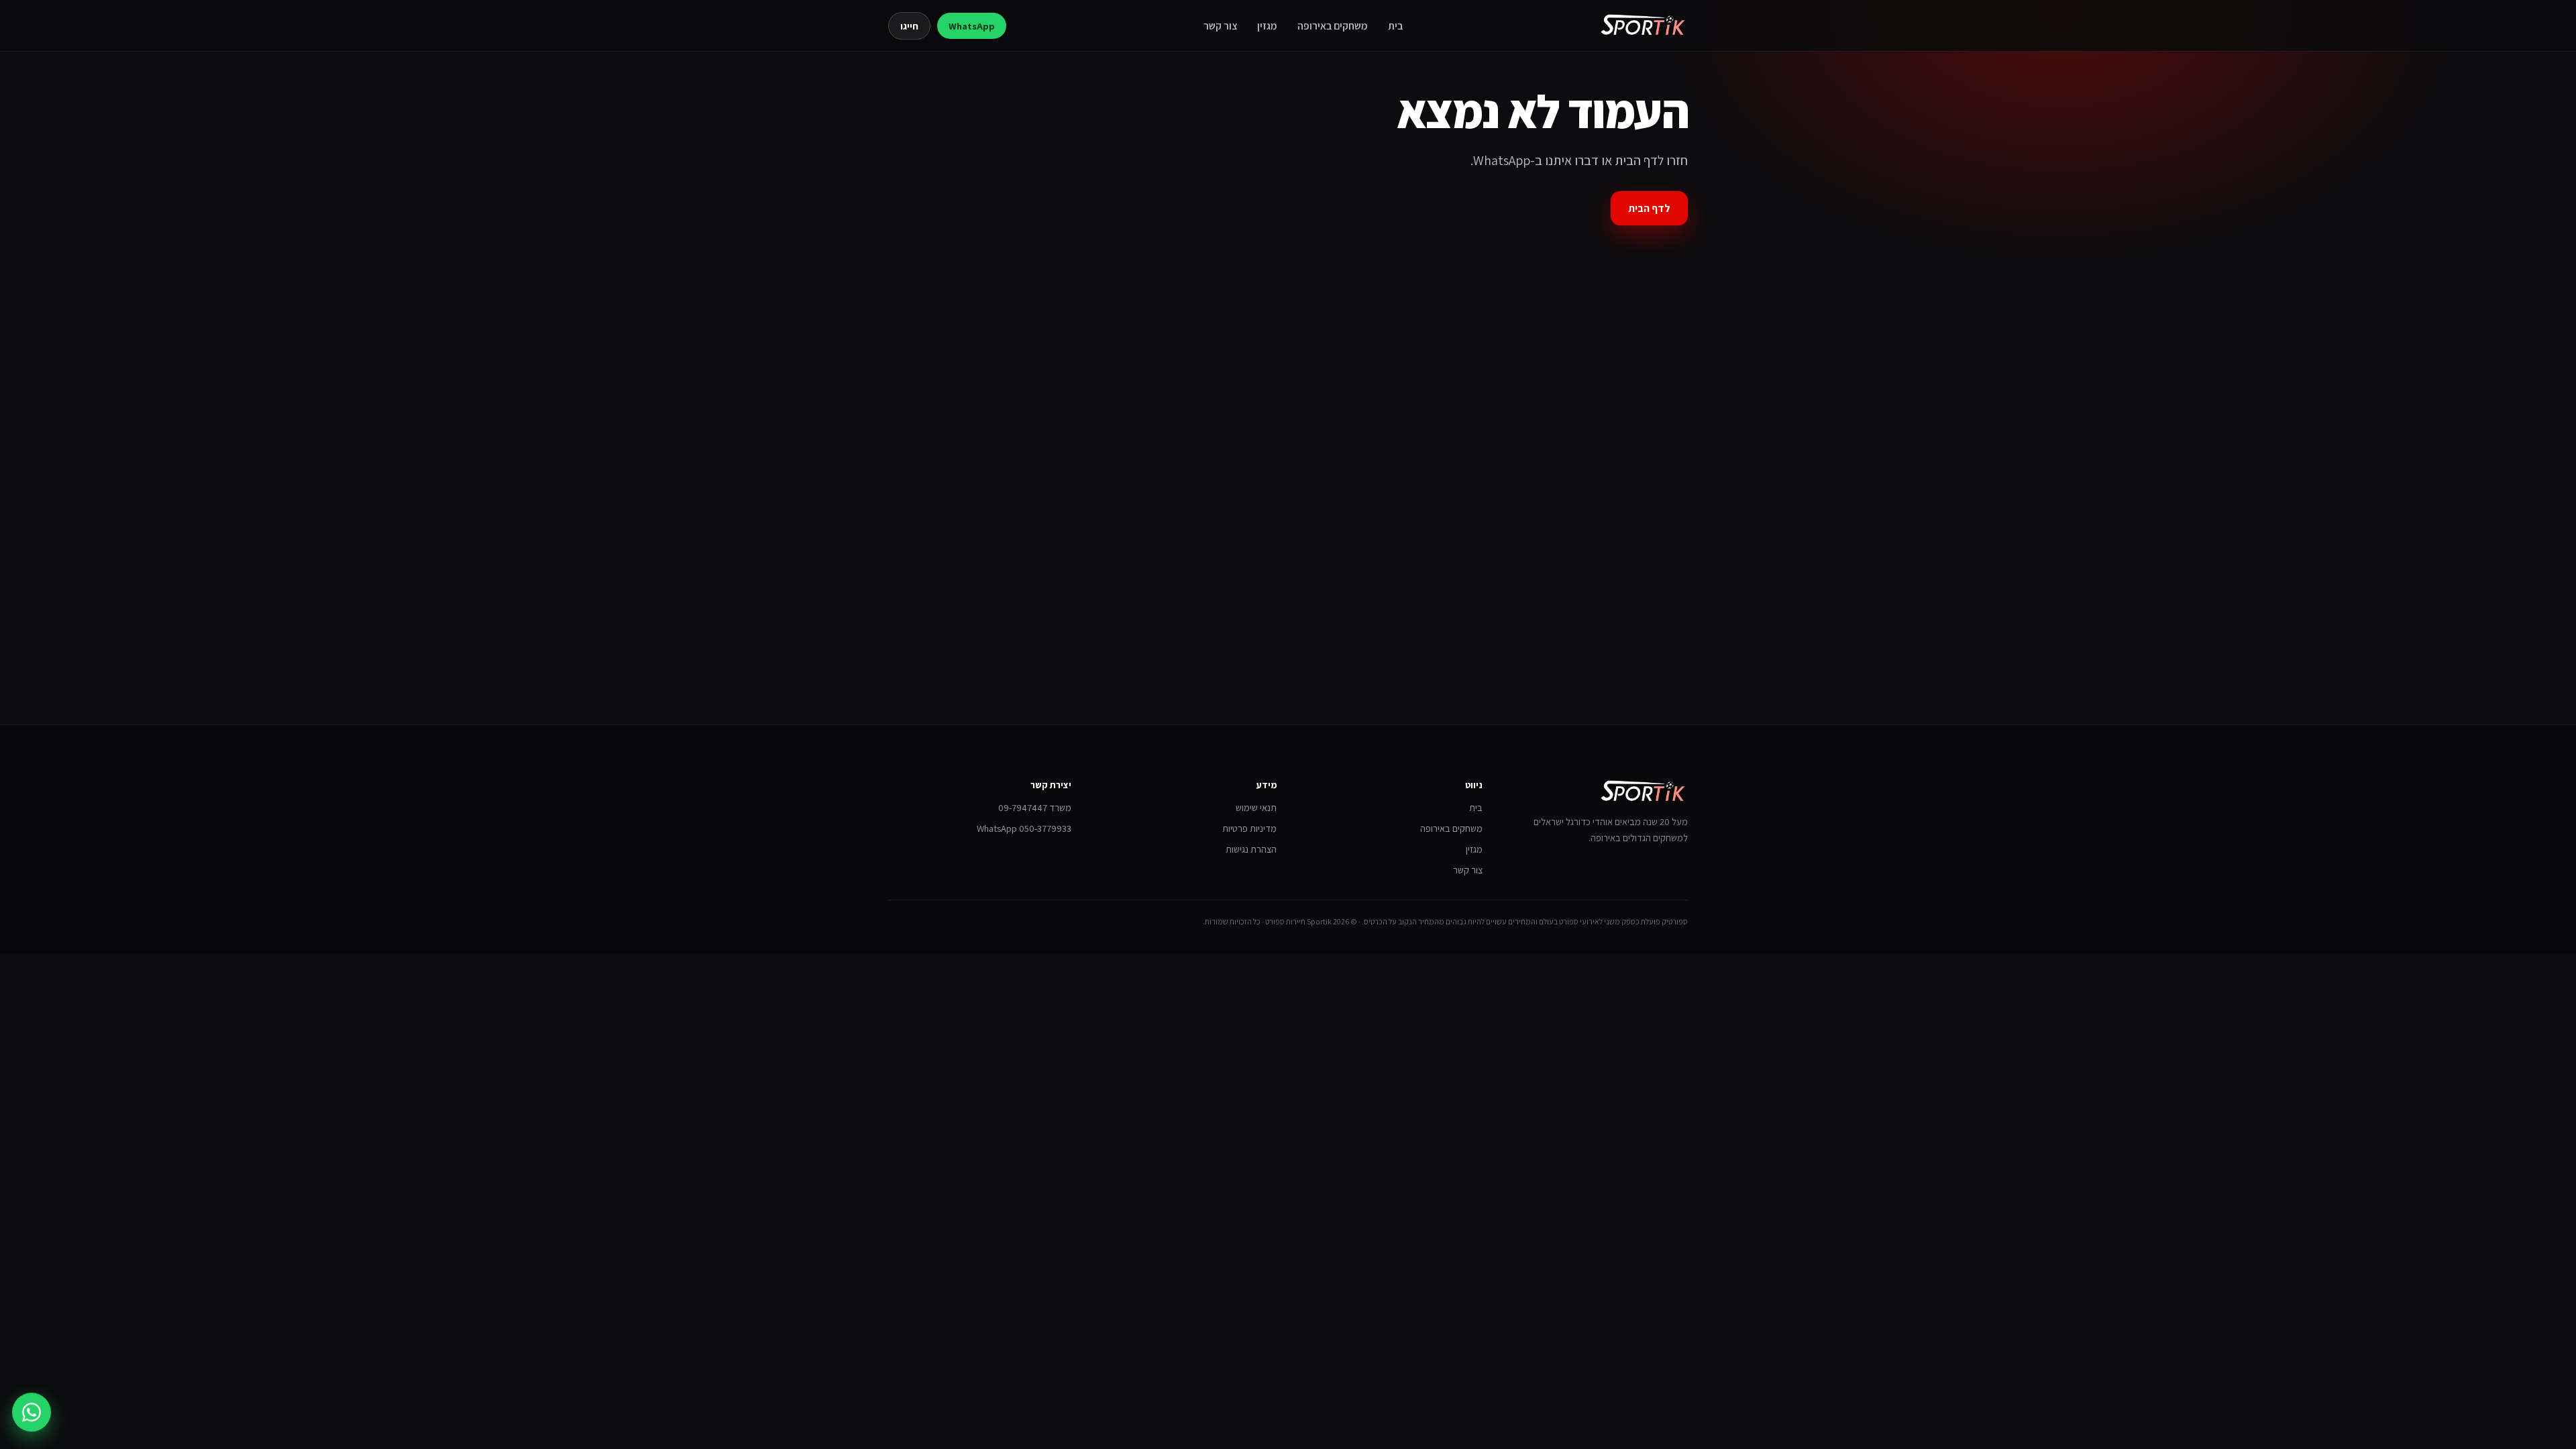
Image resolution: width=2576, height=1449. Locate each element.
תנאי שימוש (1256, 807)
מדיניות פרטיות (1249, 828)
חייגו (909, 26)
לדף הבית (1649, 208)
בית (1395, 25)
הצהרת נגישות (1251, 849)
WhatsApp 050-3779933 (1024, 828)
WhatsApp (972, 26)
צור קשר (1220, 25)
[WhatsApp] (32, 1408)
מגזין (1267, 25)
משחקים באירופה (1333, 25)
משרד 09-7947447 (1035, 807)
